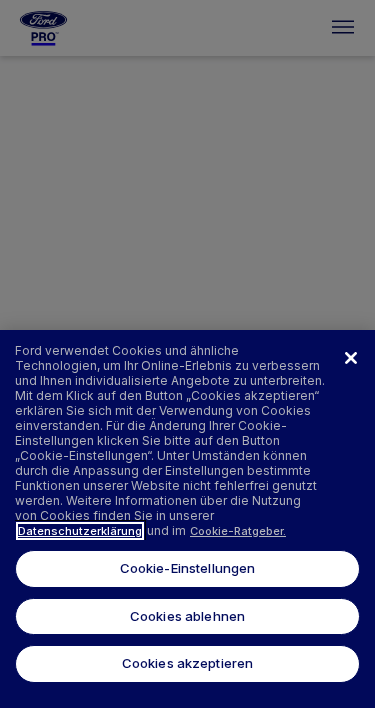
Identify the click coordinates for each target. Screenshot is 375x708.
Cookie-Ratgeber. (238, 531)
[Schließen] (351, 358)
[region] (187, 519)
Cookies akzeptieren (187, 663)
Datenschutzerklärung (80, 531)
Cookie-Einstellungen (188, 568)
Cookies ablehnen (187, 616)
